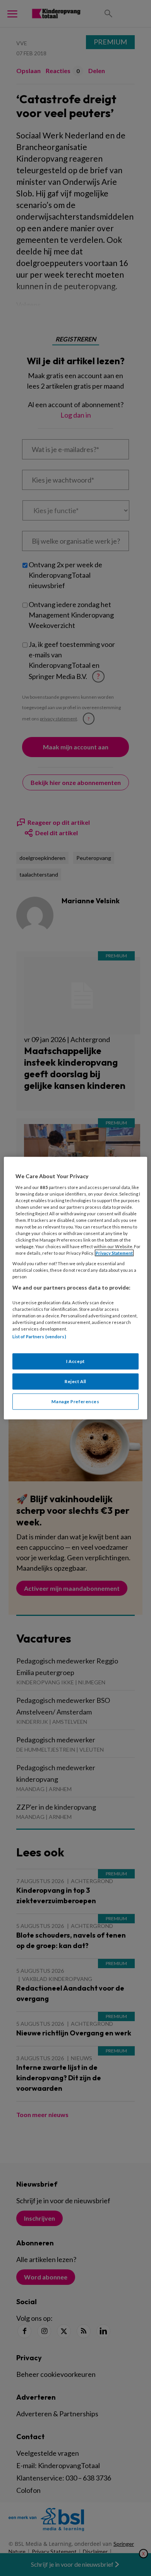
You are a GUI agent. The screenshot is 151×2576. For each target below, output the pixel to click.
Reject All (75, 1381)
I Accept (75, 1361)
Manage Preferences (75, 1401)
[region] (76, 1288)
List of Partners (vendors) (39, 1337)
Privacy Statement (114, 1253)
